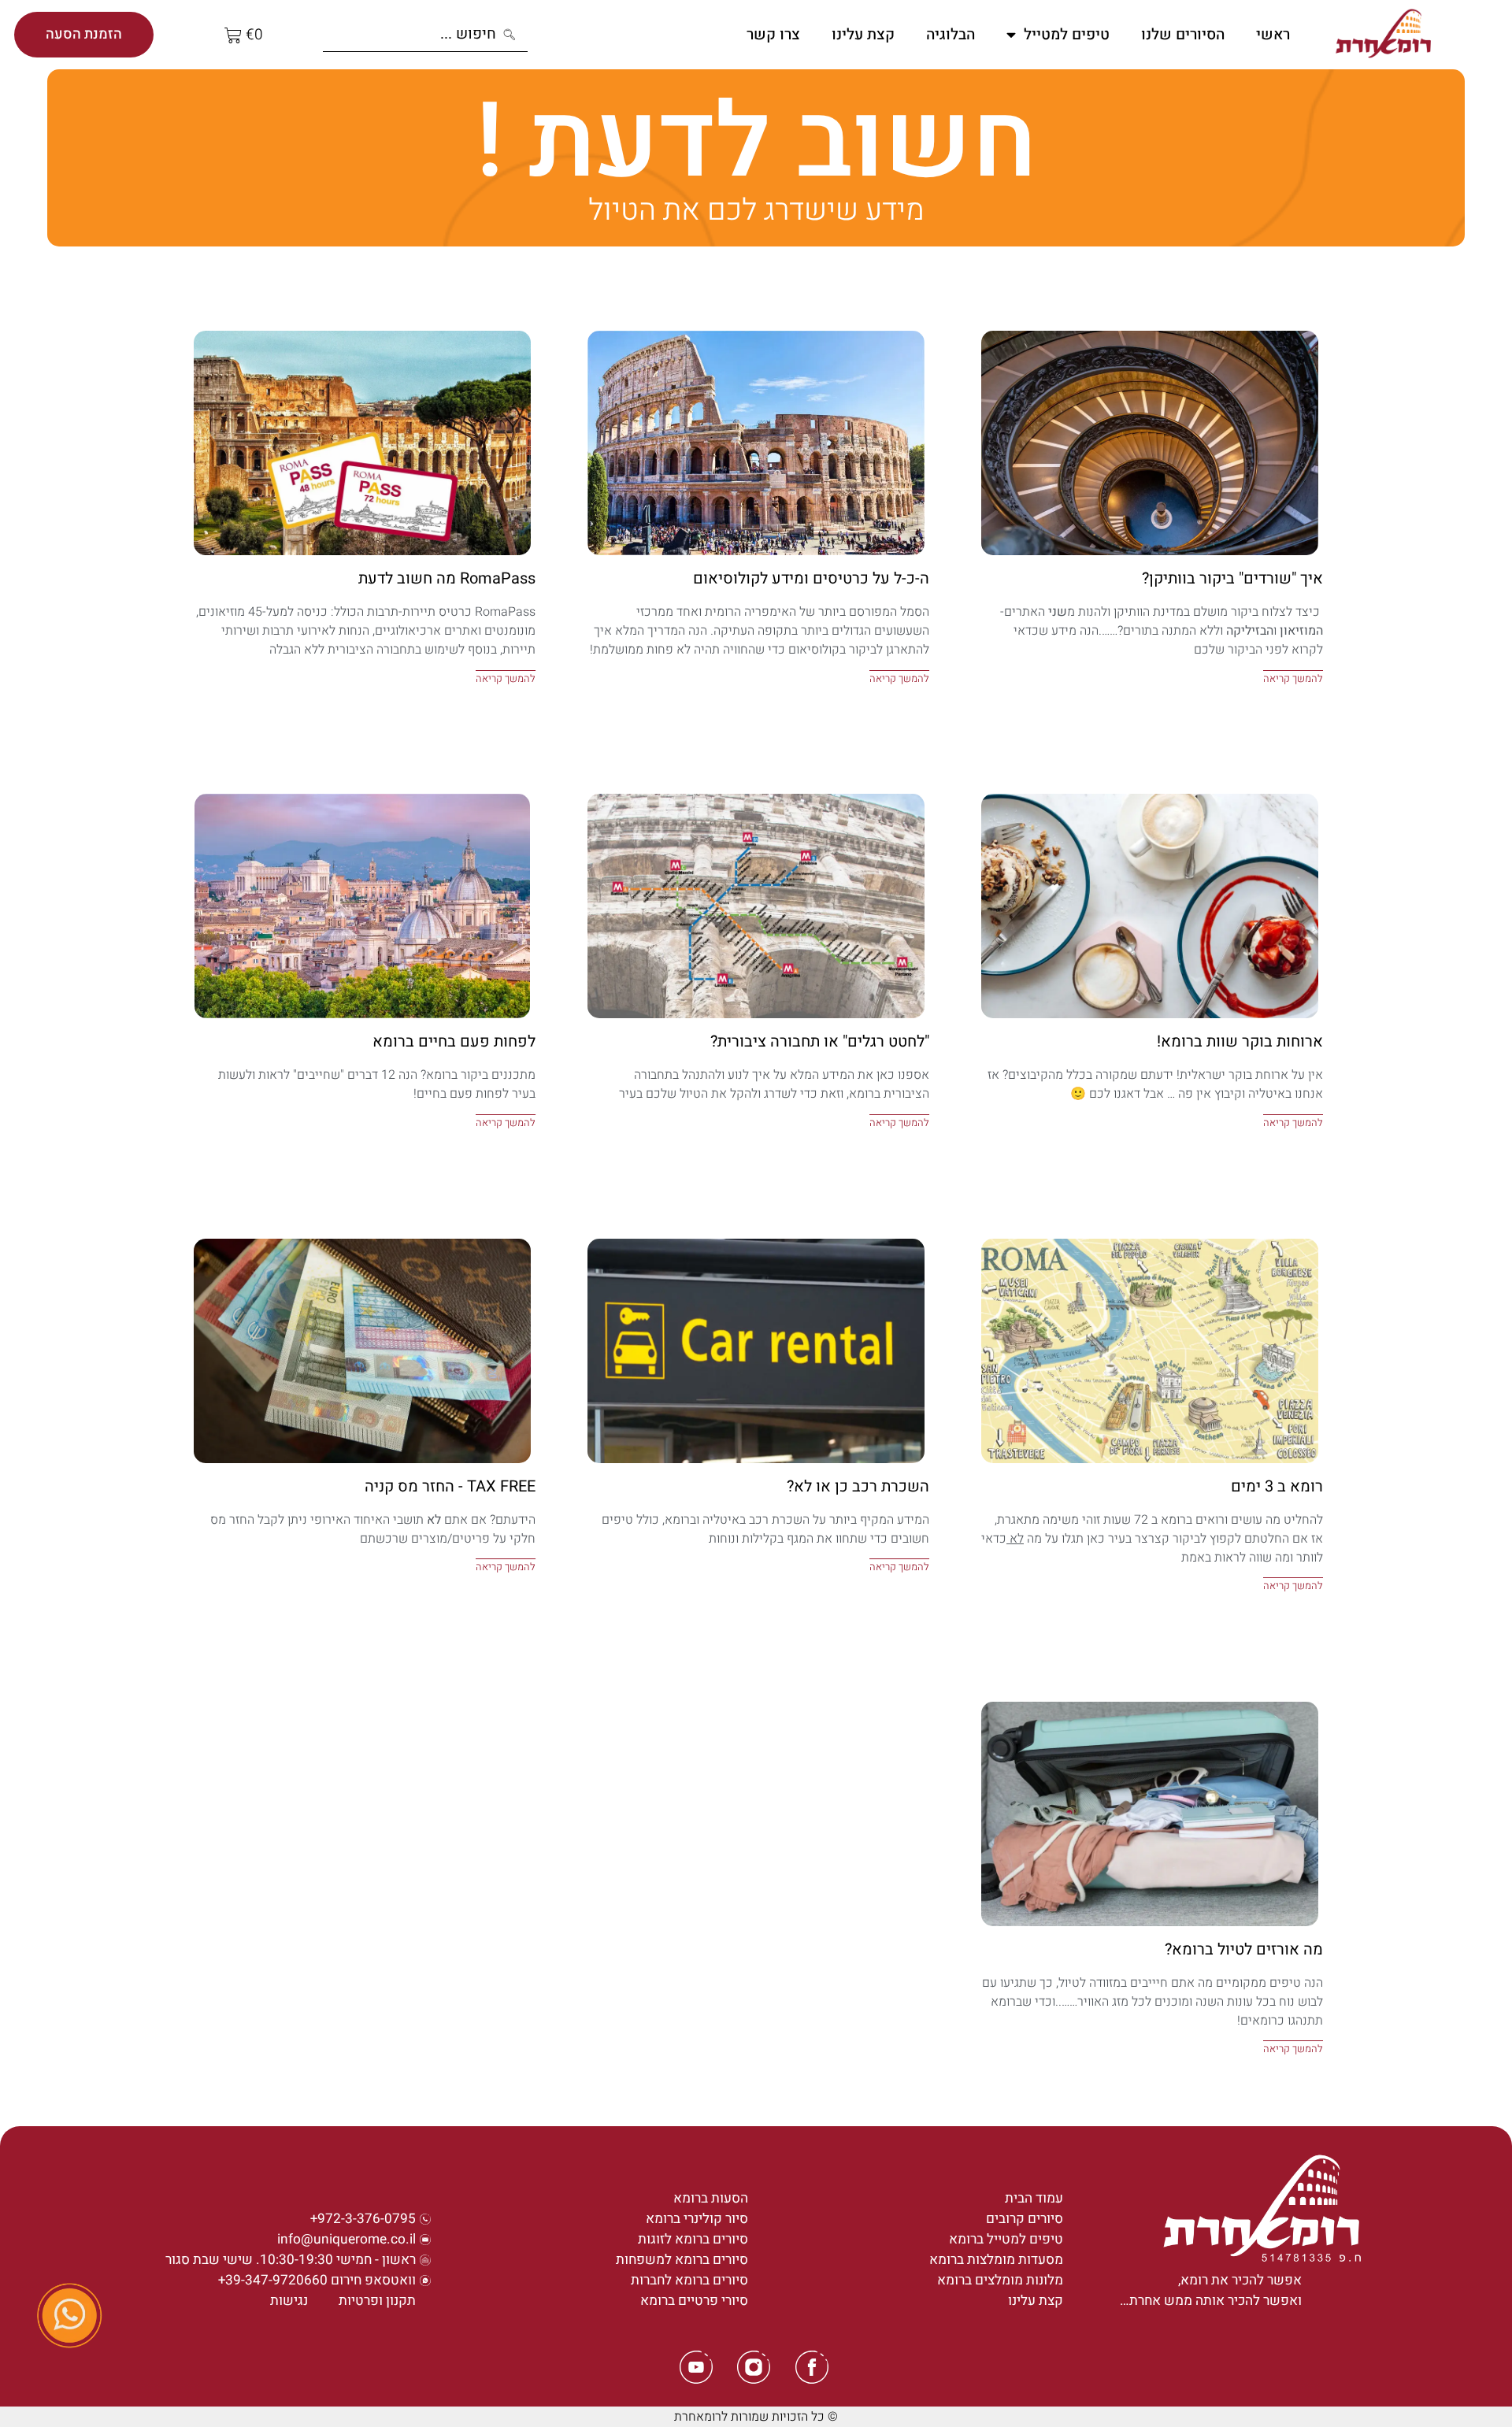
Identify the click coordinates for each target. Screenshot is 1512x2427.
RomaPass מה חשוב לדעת (447, 578)
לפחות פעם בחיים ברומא (454, 1041)
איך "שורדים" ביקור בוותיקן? (1232, 578)
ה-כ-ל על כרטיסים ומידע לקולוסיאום (811, 578)
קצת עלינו (863, 35)
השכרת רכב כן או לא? (858, 1486)
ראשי (1273, 35)
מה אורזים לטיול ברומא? (1244, 1949)
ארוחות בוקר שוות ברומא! (1240, 1041)
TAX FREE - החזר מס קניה (450, 1486)
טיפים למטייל (1067, 35)
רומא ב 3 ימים (1277, 1486)
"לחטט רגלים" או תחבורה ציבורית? (820, 1041)
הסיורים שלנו (1183, 35)
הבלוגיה (951, 35)
